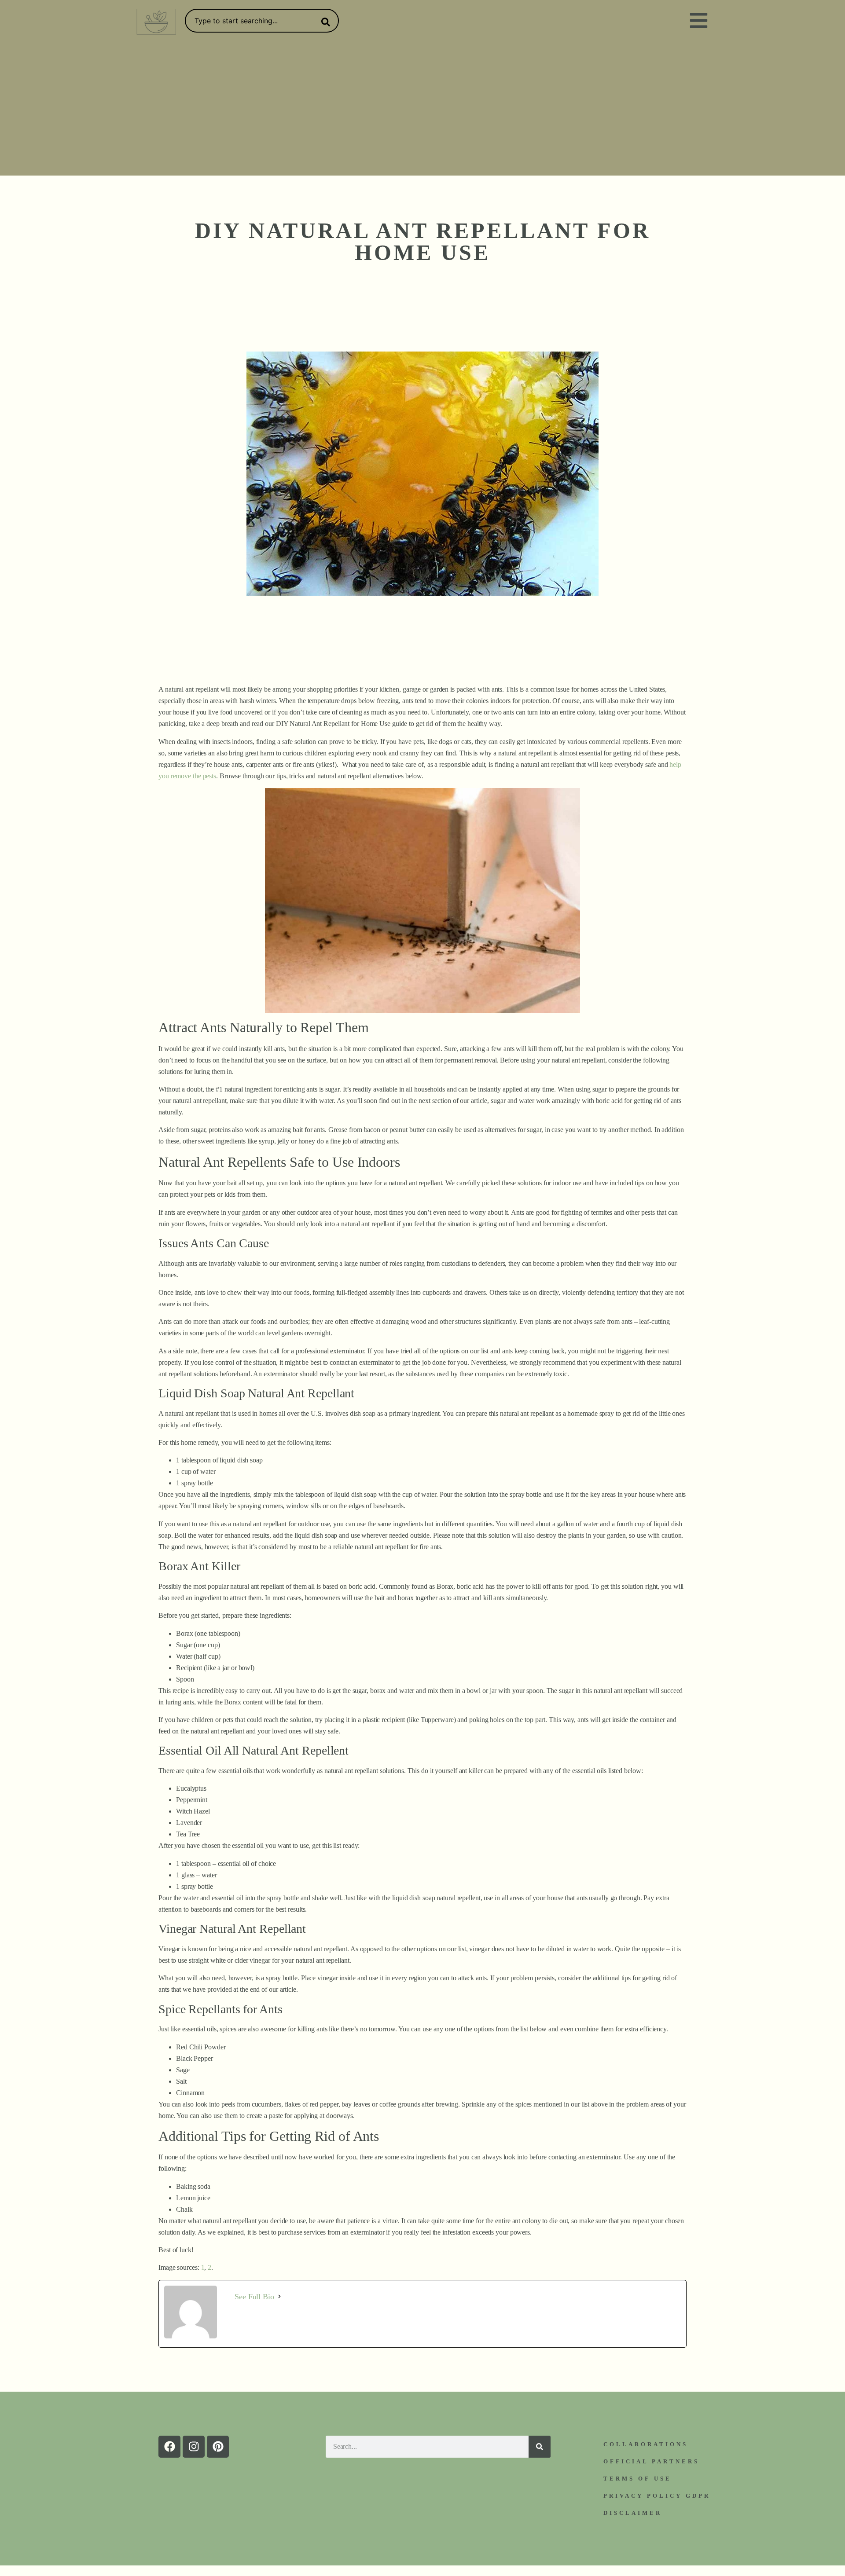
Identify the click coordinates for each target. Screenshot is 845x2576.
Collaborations (646, 2444)
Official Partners (651, 2461)
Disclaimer (633, 2513)
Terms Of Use (637, 2479)
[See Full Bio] (279, 2297)
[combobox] (262, 21)
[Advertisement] (422, 110)
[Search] (324, 22)
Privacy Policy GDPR (657, 2496)
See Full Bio (254, 2297)
